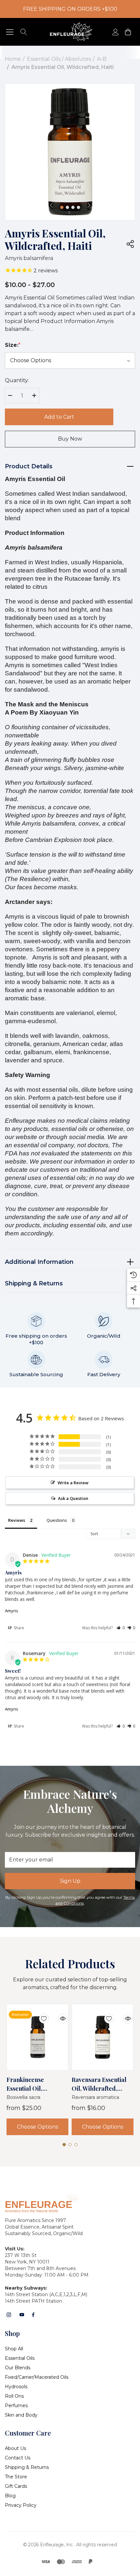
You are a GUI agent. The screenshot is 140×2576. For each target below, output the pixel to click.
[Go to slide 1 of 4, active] (62, 207)
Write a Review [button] (73, 1483)
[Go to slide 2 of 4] (67, 207)
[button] (121, 1628)
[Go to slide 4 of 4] (78, 207)
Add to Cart (59, 417)
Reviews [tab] (17, 1520)
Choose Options (37, 2127)
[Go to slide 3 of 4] (73, 207)
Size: (13, 345)
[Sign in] (115, 32)
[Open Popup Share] (130, 244)
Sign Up (70, 1881)
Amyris (12, 1611)
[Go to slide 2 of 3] (70, 2145)
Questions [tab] (57, 1520)
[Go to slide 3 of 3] (76, 2145)
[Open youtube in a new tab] (22, 2315)
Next (89, 205)
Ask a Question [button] (73, 1498)
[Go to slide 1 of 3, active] (64, 2145)
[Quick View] (58, 2014)
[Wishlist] (39, 2014)
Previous (51, 205)
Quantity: (17, 380)
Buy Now (70, 439)
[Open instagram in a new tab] (9, 2315)
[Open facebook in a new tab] (33, 2315)
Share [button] (18, 1628)
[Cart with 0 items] (127, 32)
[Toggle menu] (10, 32)
